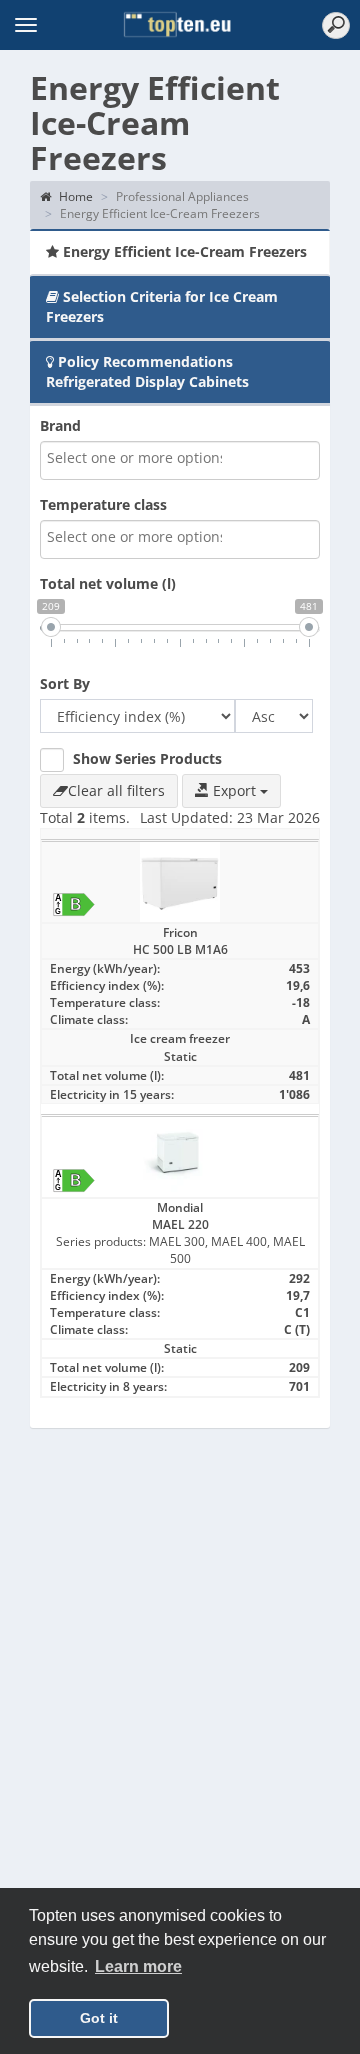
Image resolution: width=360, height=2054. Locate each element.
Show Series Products (147, 758)
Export (234, 790)
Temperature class (103, 504)
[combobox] (180, 460)
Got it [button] (99, 2018)
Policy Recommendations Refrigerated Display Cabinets (147, 371)
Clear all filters (116, 790)
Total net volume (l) (108, 583)
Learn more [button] (138, 1966)
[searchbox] (136, 458)
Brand (60, 425)
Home (74, 196)
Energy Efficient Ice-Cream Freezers (183, 251)
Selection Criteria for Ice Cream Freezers (162, 306)
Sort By (65, 683)
